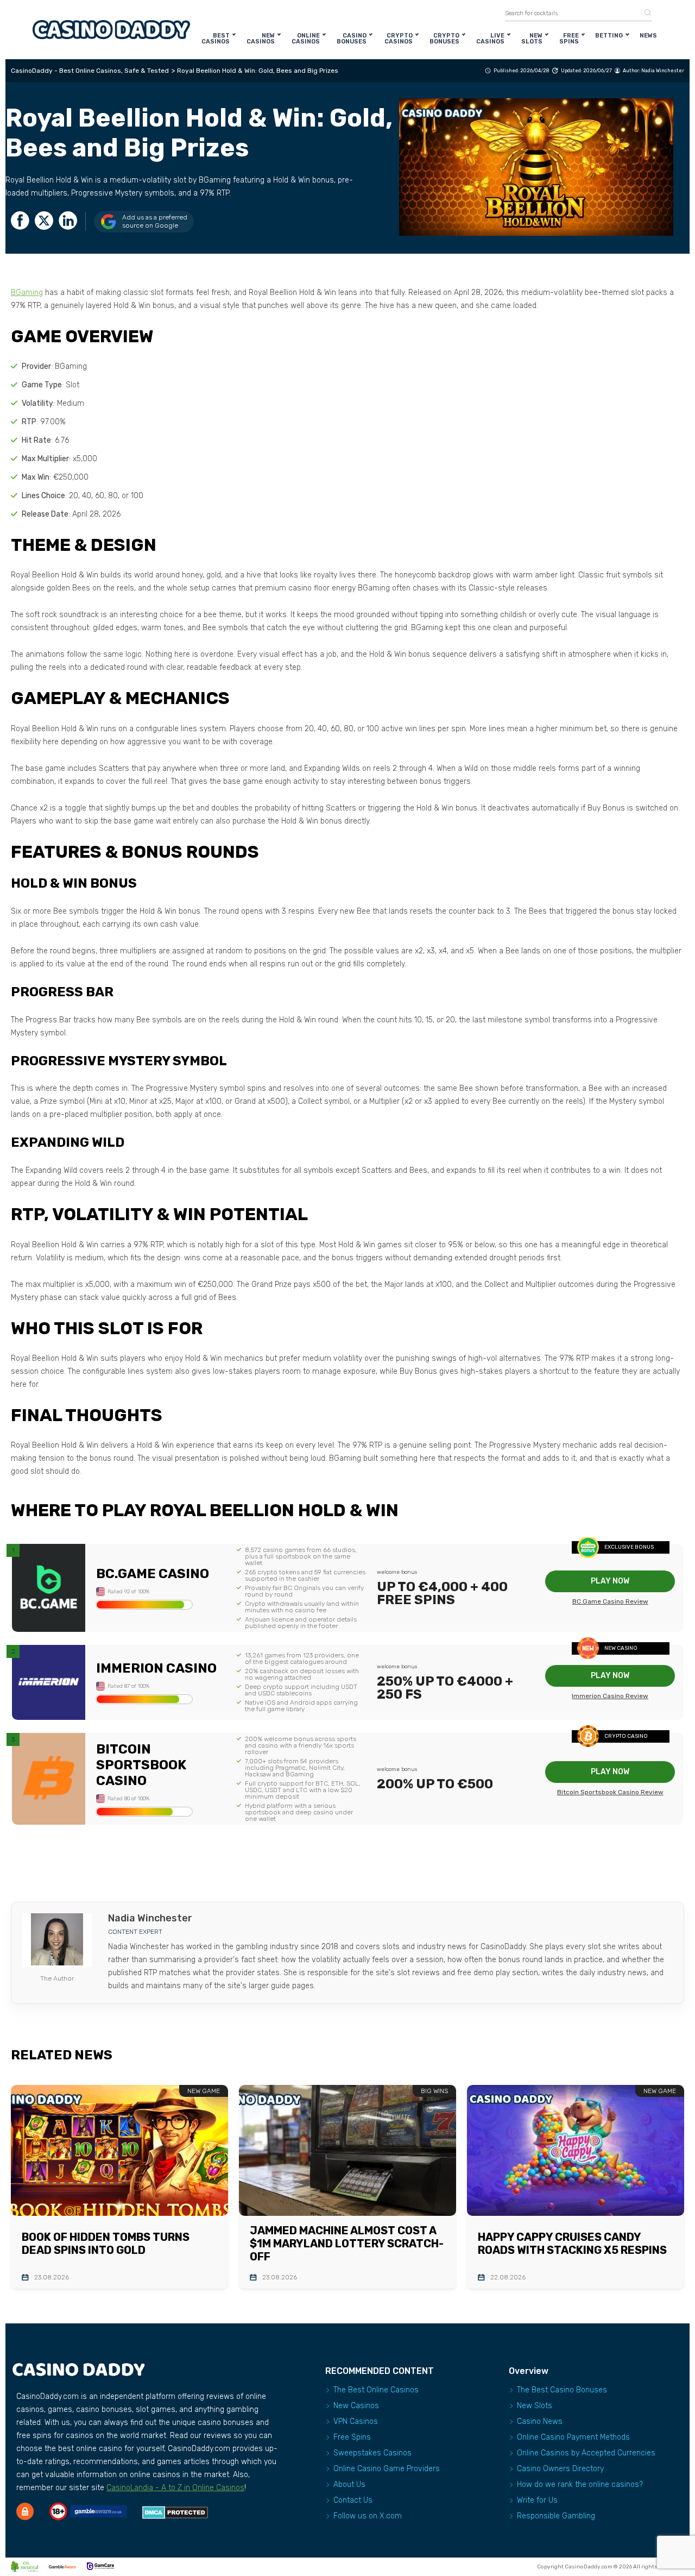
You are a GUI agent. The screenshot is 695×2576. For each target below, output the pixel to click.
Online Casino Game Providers (387, 2469)
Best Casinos (216, 39)
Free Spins (569, 39)
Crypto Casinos (399, 39)
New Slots (532, 39)
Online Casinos (306, 39)
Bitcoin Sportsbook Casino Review (610, 1792)
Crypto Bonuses (444, 39)
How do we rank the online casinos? (580, 2484)
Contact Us (353, 2500)
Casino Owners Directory (560, 2469)
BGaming (27, 293)
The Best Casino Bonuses (562, 2390)
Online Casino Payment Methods (573, 2437)
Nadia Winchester (663, 71)
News (648, 36)
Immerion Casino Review (610, 1696)
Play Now (610, 1581)
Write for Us (537, 2500)
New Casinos (261, 39)
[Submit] (644, 13)
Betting (609, 36)
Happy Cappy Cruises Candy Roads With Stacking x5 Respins (572, 2244)
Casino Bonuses (352, 39)
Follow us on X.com (368, 2516)
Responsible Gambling (556, 2516)
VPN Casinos (356, 2421)
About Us (349, 2484)
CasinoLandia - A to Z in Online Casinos (175, 2488)
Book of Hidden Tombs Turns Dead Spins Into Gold (106, 2244)
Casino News (540, 2421)
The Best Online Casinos (376, 2390)
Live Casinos (490, 39)
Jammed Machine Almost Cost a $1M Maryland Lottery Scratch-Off (347, 2244)
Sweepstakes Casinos (372, 2453)
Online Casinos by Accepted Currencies (586, 2453)
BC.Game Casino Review (610, 1601)
